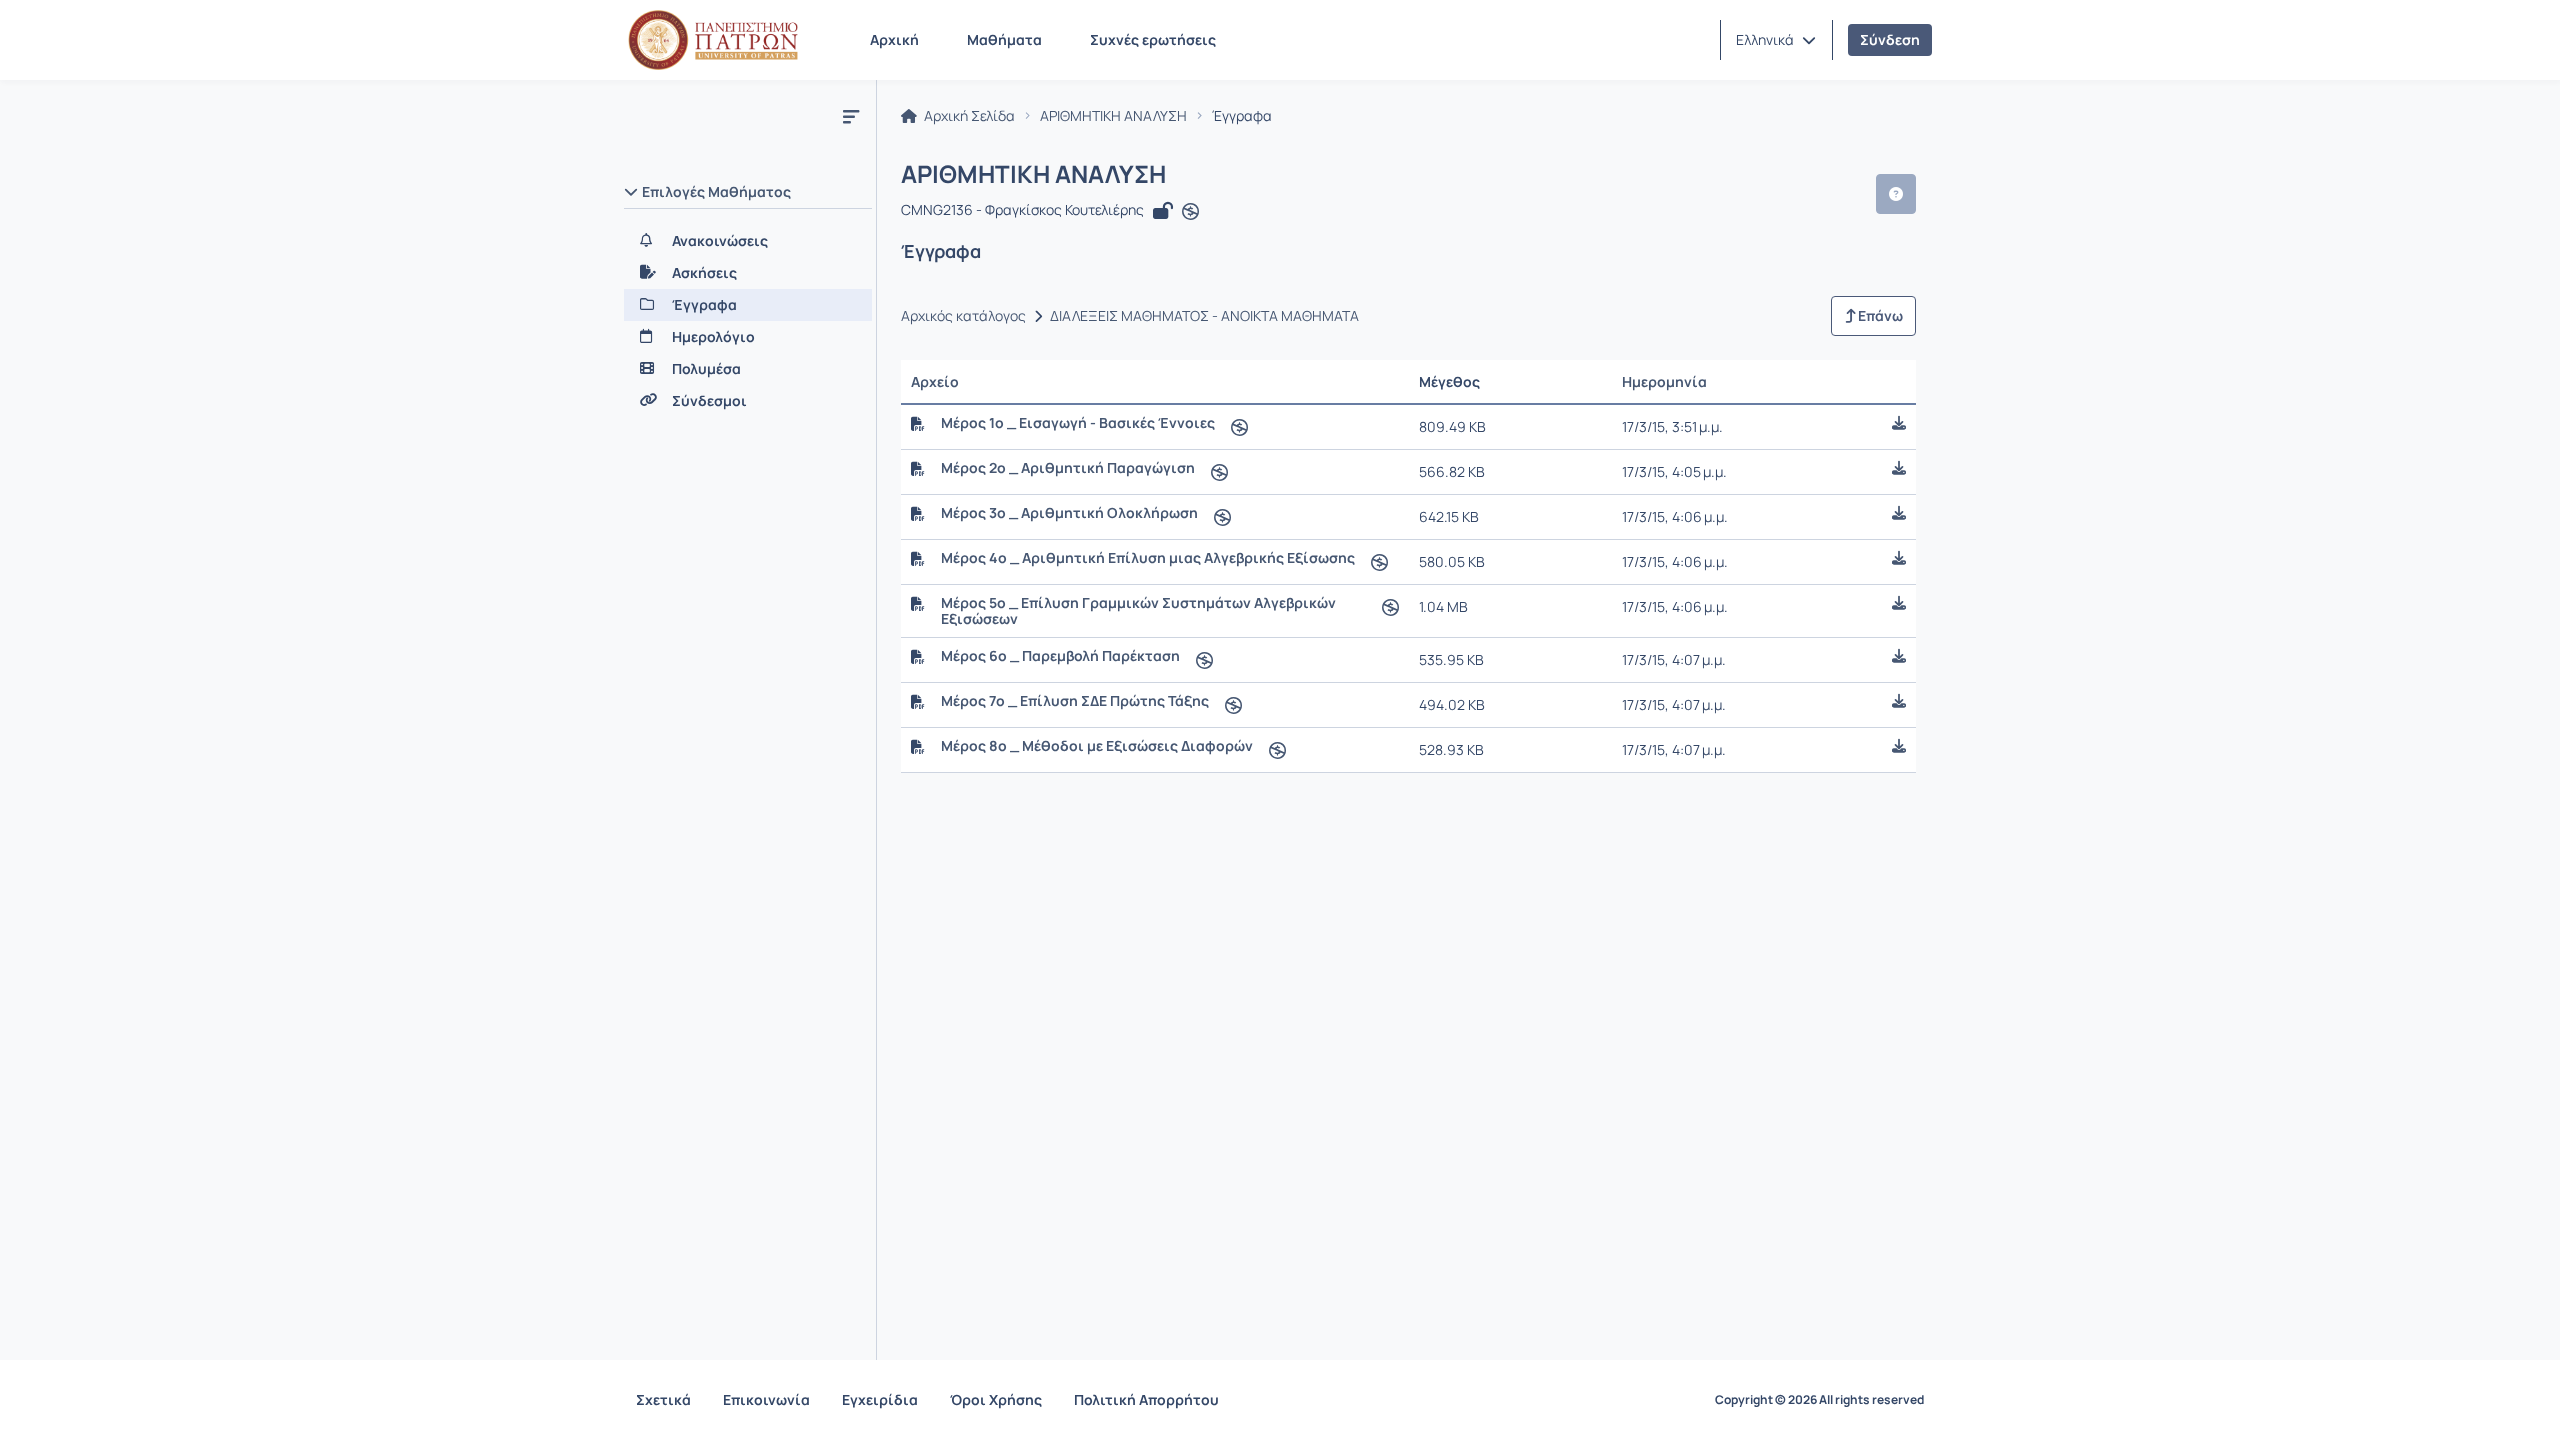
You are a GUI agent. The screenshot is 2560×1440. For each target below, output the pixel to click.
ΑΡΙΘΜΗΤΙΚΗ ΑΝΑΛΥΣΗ (1113, 116)
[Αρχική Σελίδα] (713, 40)
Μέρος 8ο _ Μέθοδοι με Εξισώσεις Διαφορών (1097, 746)
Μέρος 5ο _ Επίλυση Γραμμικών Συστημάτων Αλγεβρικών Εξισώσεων (1138, 611)
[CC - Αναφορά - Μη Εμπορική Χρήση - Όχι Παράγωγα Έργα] (1239, 426)
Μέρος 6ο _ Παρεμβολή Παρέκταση (1060, 656)
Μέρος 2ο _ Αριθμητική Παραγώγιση (1068, 468)
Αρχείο (935, 381)
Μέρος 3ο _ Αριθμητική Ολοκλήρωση (1069, 513)
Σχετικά (663, 1399)
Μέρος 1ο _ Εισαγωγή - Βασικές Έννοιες (1078, 423)
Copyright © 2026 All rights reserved (1819, 1400)
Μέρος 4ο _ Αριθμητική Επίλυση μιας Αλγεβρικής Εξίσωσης (1148, 558)
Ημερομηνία (1664, 381)
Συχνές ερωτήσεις (1153, 39)
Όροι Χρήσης (996, 1399)
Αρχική (894, 39)
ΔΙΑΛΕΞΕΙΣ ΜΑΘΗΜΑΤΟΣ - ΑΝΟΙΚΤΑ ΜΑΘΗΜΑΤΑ (1204, 316)
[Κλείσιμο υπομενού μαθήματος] (851, 116)
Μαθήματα (1004, 39)
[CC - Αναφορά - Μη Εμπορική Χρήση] (1190, 212)
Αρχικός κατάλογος (963, 316)
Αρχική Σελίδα (968, 116)
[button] (1776, 40)
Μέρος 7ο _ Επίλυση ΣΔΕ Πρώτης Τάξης (1075, 701)
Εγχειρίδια (880, 1399)
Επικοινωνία (766, 1399)
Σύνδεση (1890, 39)
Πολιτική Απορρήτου (1146, 1399)
